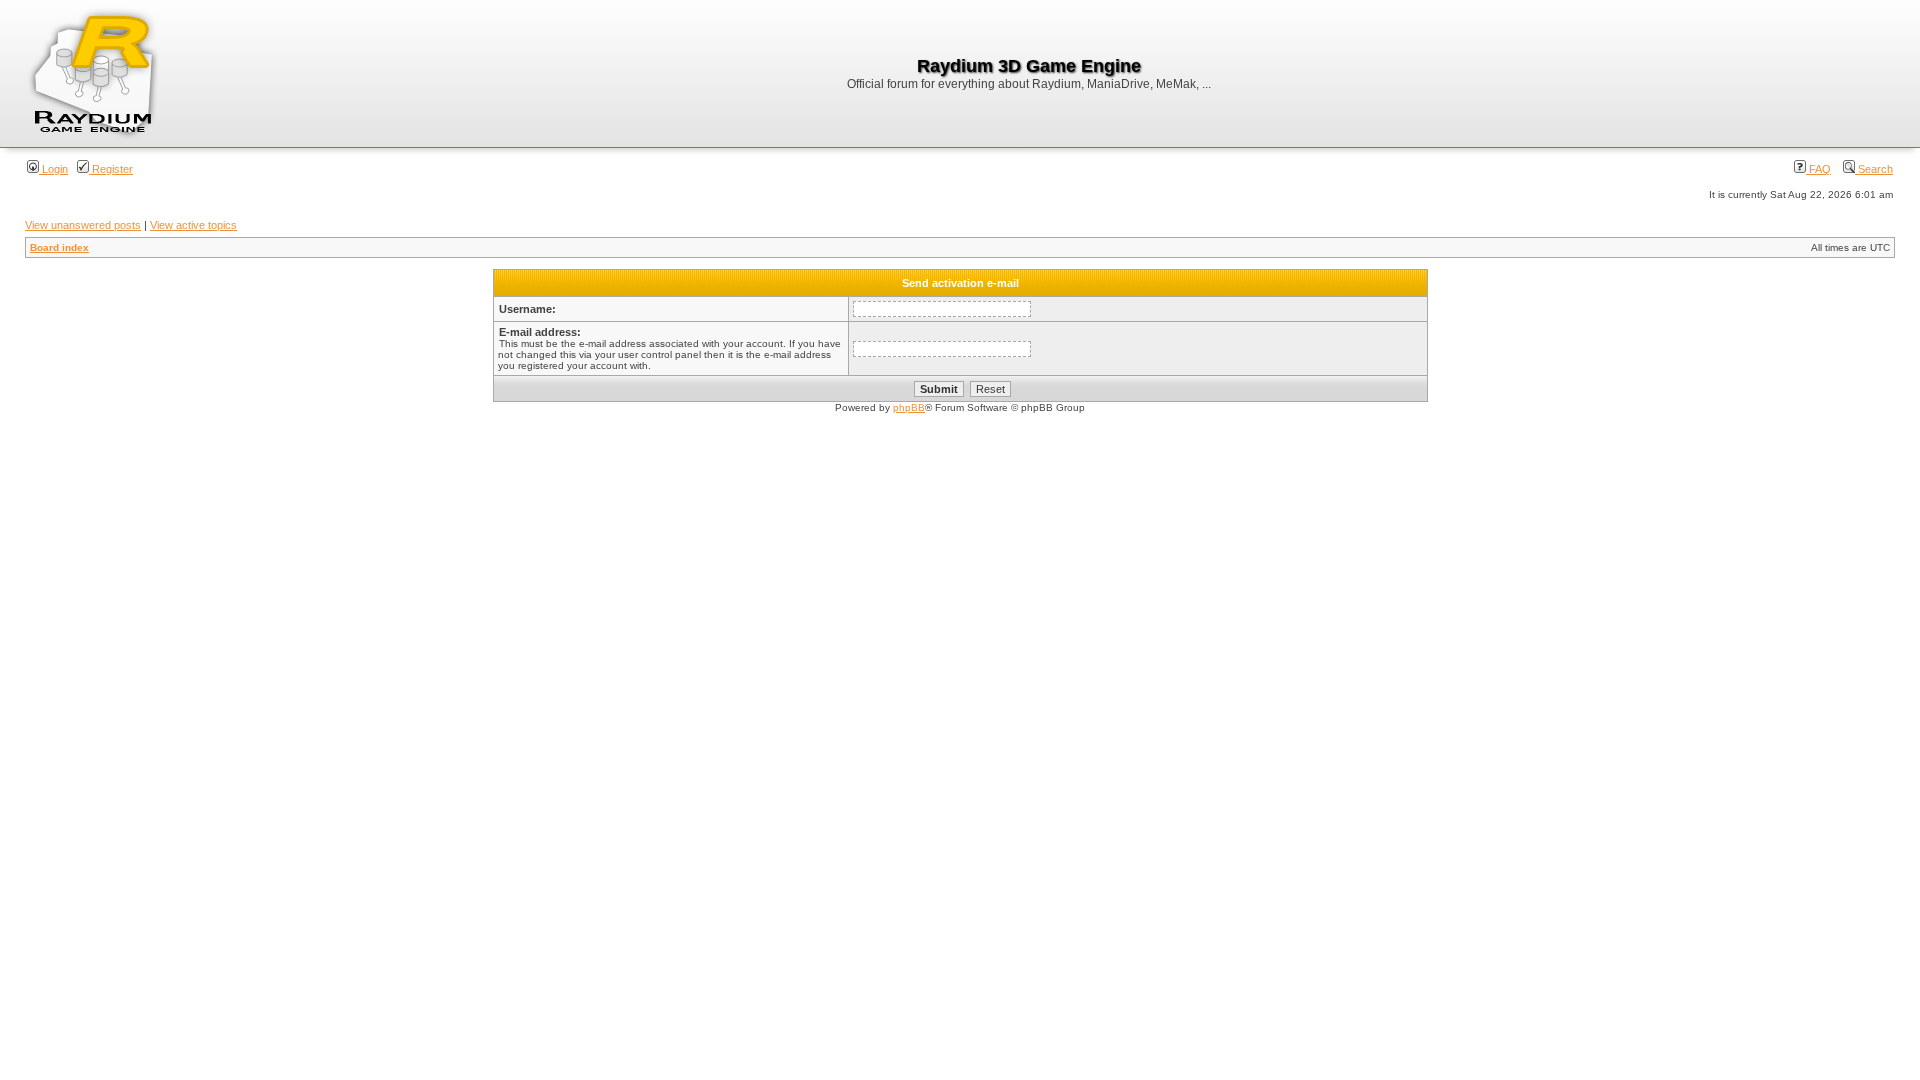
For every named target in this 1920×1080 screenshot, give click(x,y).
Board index (59, 247)
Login (53, 169)
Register (111, 169)
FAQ (1818, 169)
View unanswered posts (83, 225)
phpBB (909, 407)
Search (1874, 169)
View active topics (193, 225)
